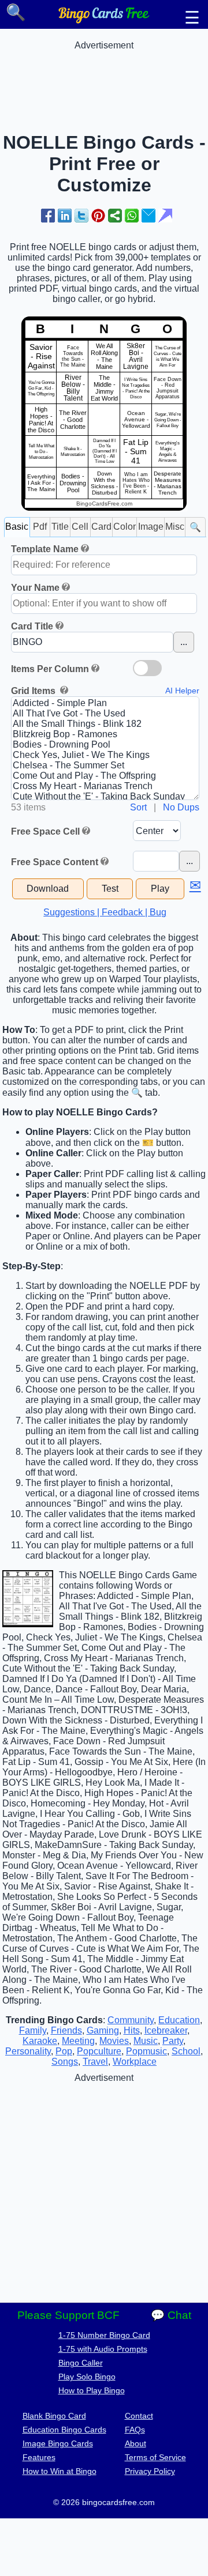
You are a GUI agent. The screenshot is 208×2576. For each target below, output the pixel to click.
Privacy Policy (150, 2471)
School (186, 2051)
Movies (114, 2041)
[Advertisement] (104, 80)
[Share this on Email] (148, 216)
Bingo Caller (81, 2363)
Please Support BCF (68, 2315)
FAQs (135, 2430)
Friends (66, 2030)
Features (39, 2457)
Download (48, 889)
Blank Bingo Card (54, 2416)
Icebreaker (166, 2030)
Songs (65, 2062)
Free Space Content (55, 862)
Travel (95, 2062)
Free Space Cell (45, 831)
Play (160, 889)
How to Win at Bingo (60, 2471)
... (184, 642)
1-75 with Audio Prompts (103, 2349)
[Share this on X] (81, 216)
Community (131, 2020)
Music (146, 2041)
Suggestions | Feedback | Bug (105, 912)
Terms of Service (155, 2457)
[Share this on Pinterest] (98, 216)
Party (173, 2041)
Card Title (32, 626)
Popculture (99, 2051)
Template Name (45, 549)
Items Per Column (50, 669)
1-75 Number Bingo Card (104, 2335)
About (135, 2443)
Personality (28, 2051)
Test (110, 889)
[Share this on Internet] (165, 216)
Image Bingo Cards (58, 2443)
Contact (139, 2416)
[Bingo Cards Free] (104, 20)
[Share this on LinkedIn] (65, 216)
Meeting (78, 2041)
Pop (64, 2051)
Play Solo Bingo (87, 2377)
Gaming (103, 2030)
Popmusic (146, 2051)
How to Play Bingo (92, 2390)
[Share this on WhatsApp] (132, 216)
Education (179, 2020)
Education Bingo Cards (64, 2430)
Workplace (135, 2062)
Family (33, 2030)
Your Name (35, 588)
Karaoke (40, 2041)
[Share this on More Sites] (115, 216)
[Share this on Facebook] (48, 216)
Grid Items (34, 691)
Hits (132, 2030)
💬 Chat (171, 2315)
